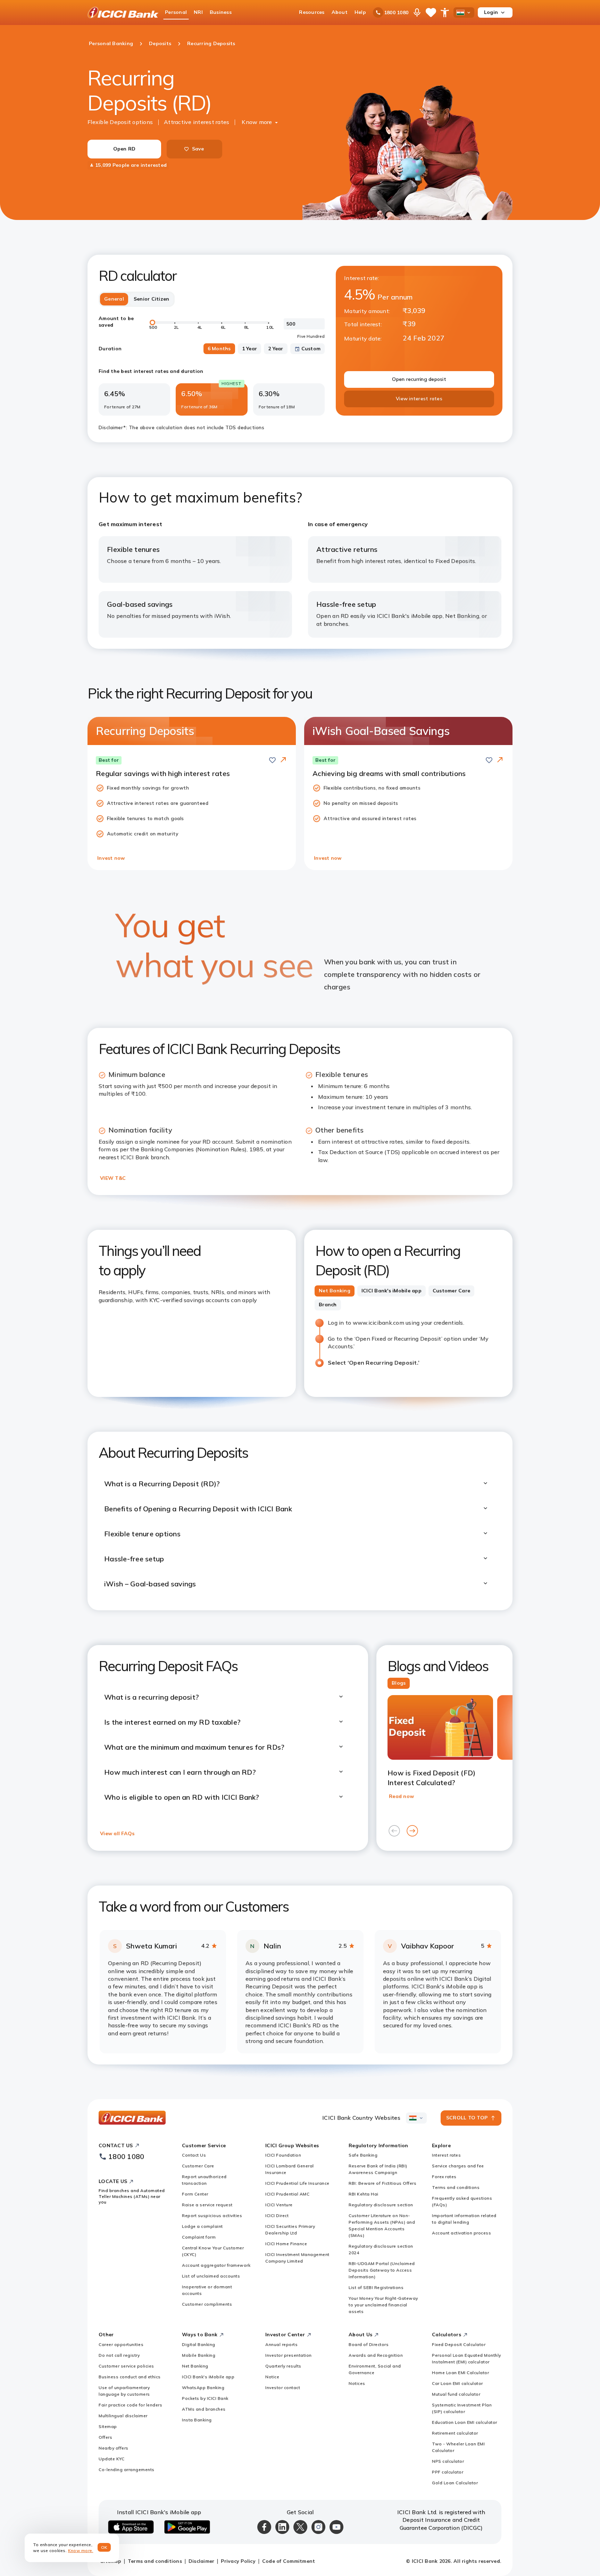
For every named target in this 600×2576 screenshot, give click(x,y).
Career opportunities (121, 2344)
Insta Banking (197, 2420)
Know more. (81, 2550)
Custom (311, 349)
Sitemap (108, 2426)
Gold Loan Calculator (455, 2483)
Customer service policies (126, 2366)
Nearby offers (114, 2448)
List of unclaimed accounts (211, 2276)
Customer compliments (207, 2304)
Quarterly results (283, 2366)
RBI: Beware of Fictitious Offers (382, 2183)
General (114, 299)
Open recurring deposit (419, 379)
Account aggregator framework (216, 2265)
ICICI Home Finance (286, 2244)
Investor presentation (289, 2355)
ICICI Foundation (283, 2155)
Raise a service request (207, 2205)
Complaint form (199, 2237)
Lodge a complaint (202, 2226)
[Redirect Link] (283, 760)
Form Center (195, 2194)
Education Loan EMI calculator (465, 2422)
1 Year (250, 349)
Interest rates (446, 2155)
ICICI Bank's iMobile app (208, 2377)
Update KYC (111, 2459)
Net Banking (195, 2366)
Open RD (124, 149)
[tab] (335, 1291)
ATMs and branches (204, 2409)
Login (491, 12)
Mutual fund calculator (456, 2394)
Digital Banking (199, 2344)
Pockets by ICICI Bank (205, 2398)
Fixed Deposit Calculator (459, 2344)
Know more (257, 122)
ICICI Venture (279, 2205)
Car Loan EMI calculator (457, 2383)
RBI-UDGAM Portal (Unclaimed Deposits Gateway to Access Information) (382, 2270)
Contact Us (194, 2155)
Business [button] (221, 12)
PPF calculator (448, 2472)
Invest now (111, 858)
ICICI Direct (277, 2215)
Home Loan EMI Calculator (460, 2373)
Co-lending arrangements (127, 2469)
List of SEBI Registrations (376, 2287)
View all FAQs (117, 1833)
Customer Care (198, 2166)
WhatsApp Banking (203, 2387)
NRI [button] (198, 12)
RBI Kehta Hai (364, 2194)
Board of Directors (369, 2344)
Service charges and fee (458, 2166)
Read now (401, 1796)
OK (104, 2547)
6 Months (219, 349)
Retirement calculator (455, 2433)
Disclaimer (202, 2561)
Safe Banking (363, 2155)
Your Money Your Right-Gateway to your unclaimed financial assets (383, 2305)
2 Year (276, 349)
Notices (357, 2383)
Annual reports (281, 2344)
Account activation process (461, 2233)
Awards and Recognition (376, 2355)
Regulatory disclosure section (381, 2205)
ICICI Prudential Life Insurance (297, 2183)
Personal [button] (176, 12)
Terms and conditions (456, 2187)
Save (198, 149)
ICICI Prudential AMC (287, 2194)
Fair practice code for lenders (130, 2405)
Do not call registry (119, 2355)
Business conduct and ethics (130, 2377)
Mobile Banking (199, 2355)
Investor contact (283, 2387)
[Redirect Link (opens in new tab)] (283, 760)
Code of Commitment (289, 2561)
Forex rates (444, 2177)
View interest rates (419, 399)
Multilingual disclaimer (123, 2416)
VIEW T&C (113, 1178)
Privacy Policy (238, 2561)
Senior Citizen (152, 299)
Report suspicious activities (212, 2215)
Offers (105, 2437)
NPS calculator (448, 2461)
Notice (272, 2377)
